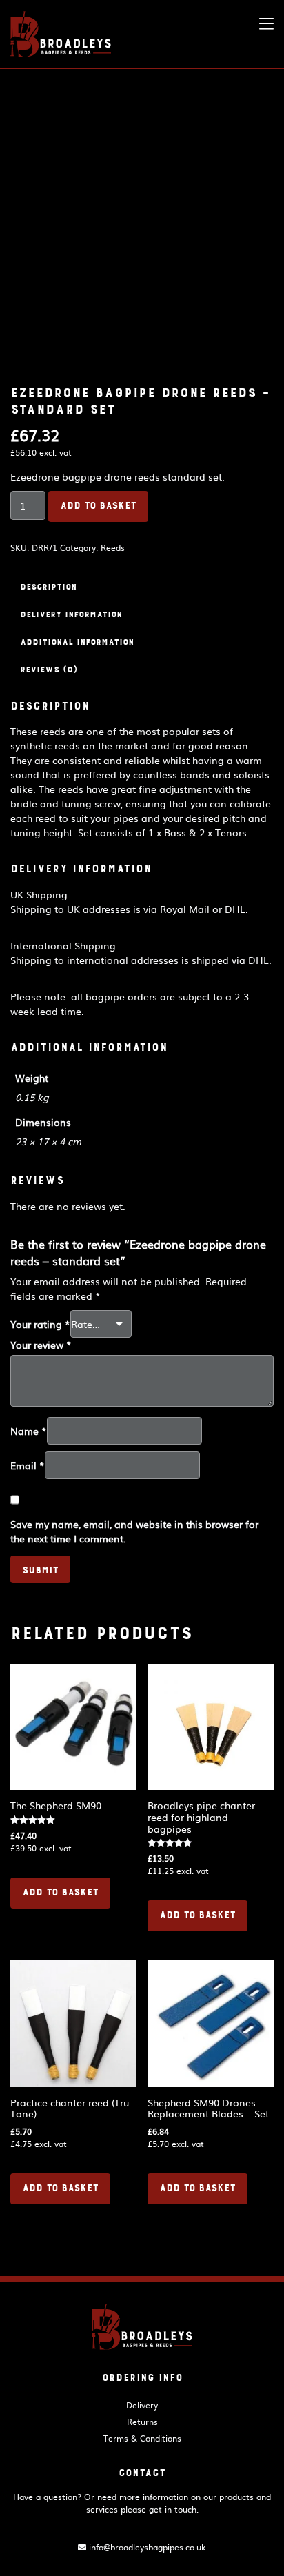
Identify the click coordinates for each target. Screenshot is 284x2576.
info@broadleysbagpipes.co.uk (146, 2547)
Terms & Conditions (142, 2438)
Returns (142, 2422)
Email (28, 1465)
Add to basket (98, 506)
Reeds (113, 547)
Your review (41, 1345)
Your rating (40, 1324)
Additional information (77, 642)
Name (29, 1431)
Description (48, 587)
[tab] (142, 587)
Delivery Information (71, 614)
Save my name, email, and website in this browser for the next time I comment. (134, 1531)
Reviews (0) (49, 670)
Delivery (142, 2405)
